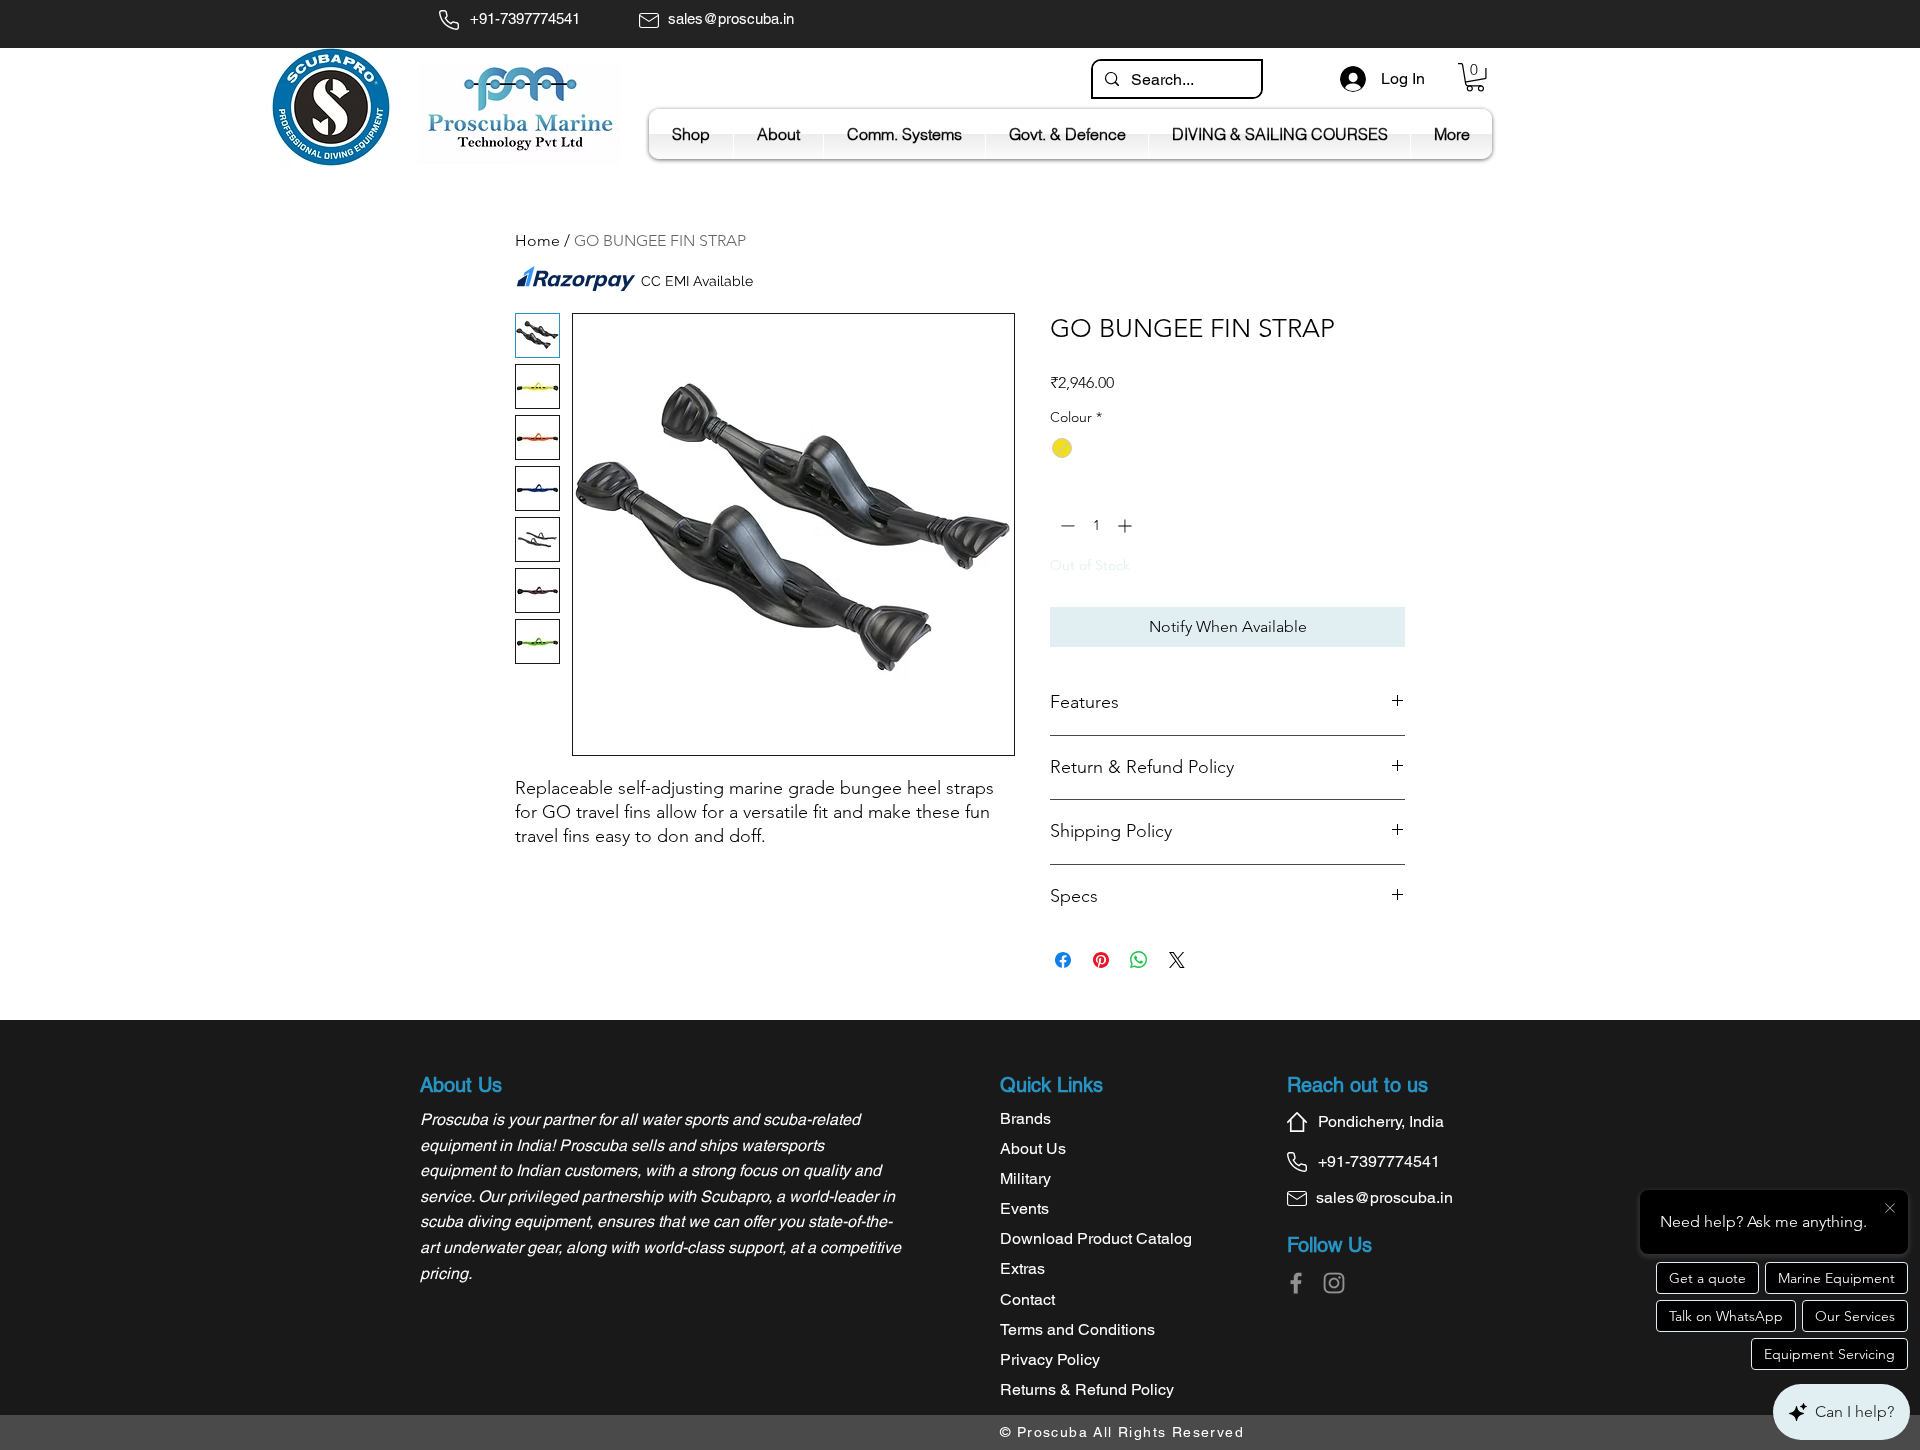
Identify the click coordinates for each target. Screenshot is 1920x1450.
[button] (1475, 77)
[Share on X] (1177, 960)
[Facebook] (1296, 1283)
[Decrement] (1065, 525)
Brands (1025, 1118)
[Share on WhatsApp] (1139, 960)
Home (537, 240)
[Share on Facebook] (1063, 960)
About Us (1033, 1148)
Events (1024, 1208)
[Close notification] (1890, 1209)
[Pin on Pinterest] (1101, 960)
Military (1025, 1178)
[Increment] (1126, 525)
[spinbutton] (1096, 525)
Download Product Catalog (1096, 1238)
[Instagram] (1334, 1283)
